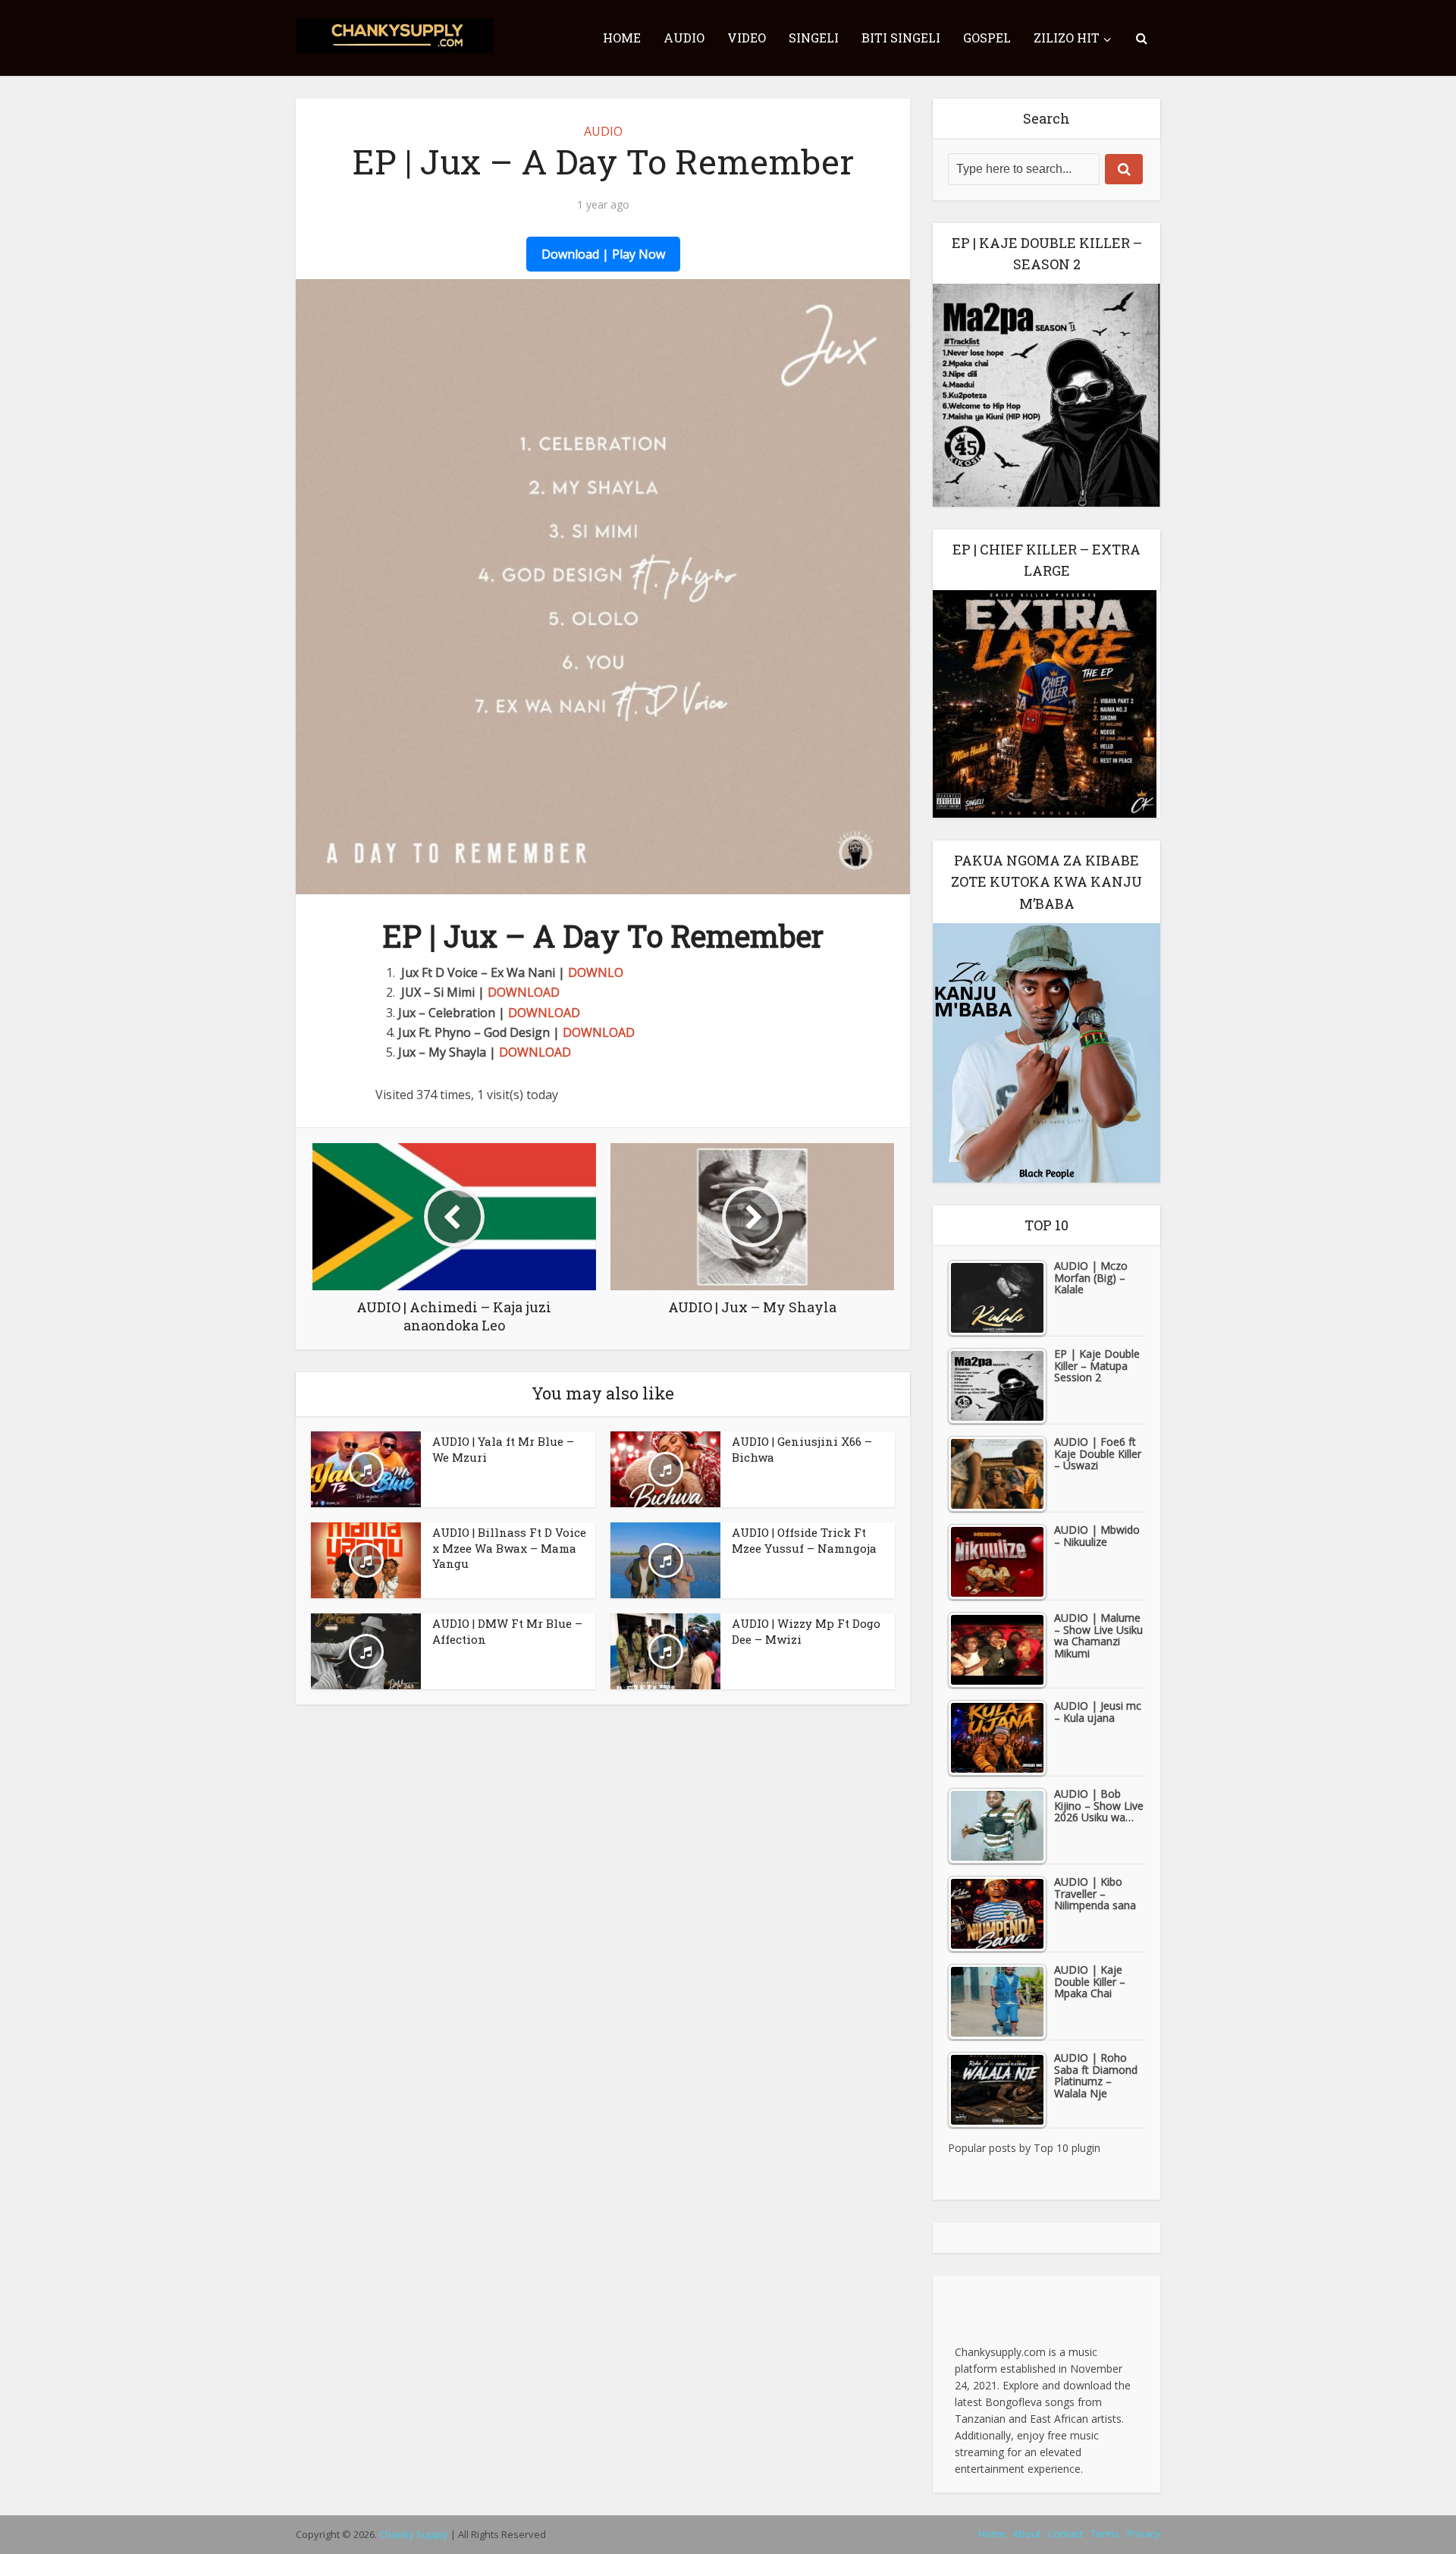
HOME (622, 38)
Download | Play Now (603, 254)
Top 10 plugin (1067, 2148)
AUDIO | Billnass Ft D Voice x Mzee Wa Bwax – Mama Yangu (509, 1548)
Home (992, 2534)
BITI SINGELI (901, 38)
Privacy (1144, 2534)
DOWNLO (596, 972)
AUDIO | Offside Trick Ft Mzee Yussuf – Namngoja (804, 1540)
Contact (1065, 2534)
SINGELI (814, 38)
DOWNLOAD (524, 992)
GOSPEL (987, 38)
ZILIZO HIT (1067, 38)
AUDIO (684, 38)
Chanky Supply (414, 2534)
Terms (1105, 2534)
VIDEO (747, 38)
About (1027, 2534)
